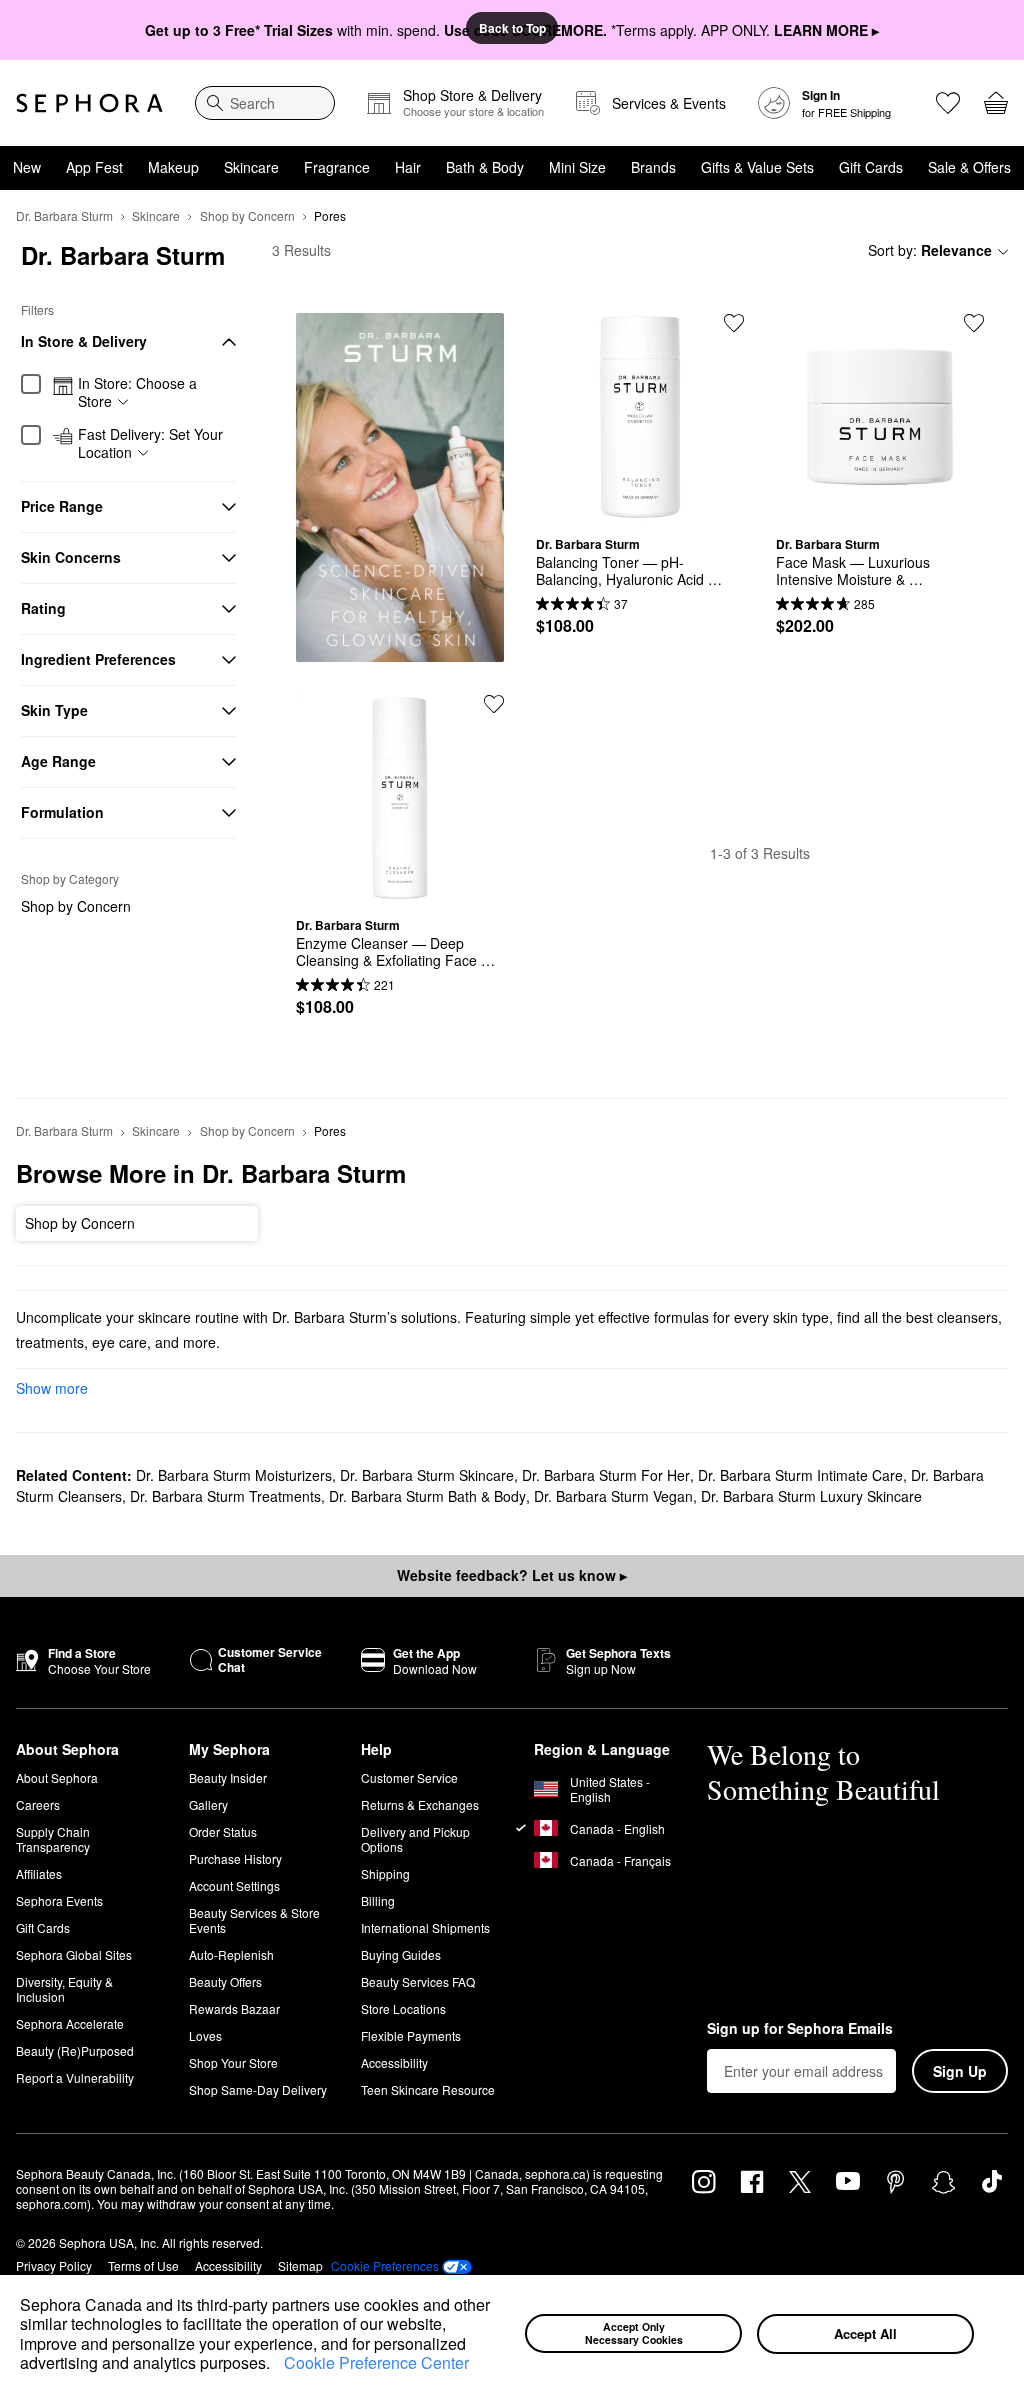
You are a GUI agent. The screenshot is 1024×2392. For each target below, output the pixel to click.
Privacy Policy (54, 2265)
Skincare (251, 167)
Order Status (223, 1831)
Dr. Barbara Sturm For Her (606, 1475)
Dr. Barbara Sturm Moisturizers (234, 1475)
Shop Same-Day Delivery (258, 2089)
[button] (277, 2365)
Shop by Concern (247, 215)
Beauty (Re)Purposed (75, 2050)
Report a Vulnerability (75, 2077)
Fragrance (337, 167)
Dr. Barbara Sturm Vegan (613, 1496)
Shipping (385, 1873)
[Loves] (948, 103)
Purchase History (235, 1858)
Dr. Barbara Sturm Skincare (427, 1475)
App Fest (94, 167)
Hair (408, 167)
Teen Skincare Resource (428, 2089)
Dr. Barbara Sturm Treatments (225, 1496)
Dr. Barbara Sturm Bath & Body (427, 1496)
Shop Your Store (233, 2062)
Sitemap (300, 2265)
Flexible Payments (411, 2035)
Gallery (208, 1804)
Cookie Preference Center (376, 2362)
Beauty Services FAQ (418, 1981)
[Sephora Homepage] (89, 103)
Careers (38, 1804)
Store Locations (403, 2008)
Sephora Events (59, 1900)
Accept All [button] (865, 2333)
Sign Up (960, 2071)
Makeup (173, 167)
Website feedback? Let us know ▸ (512, 1575)
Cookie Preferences (385, 2266)
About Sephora (57, 1777)
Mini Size (577, 167)
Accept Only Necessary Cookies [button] (634, 2333)
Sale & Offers (969, 167)
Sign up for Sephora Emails (800, 2029)
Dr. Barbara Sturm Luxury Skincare (811, 1496)
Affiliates (39, 1873)
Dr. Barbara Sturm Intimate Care (800, 1475)
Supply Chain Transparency (53, 1839)
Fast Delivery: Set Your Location (150, 443)
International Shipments (425, 1927)
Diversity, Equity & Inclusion (64, 1989)
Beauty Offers (225, 1981)
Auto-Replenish (231, 1954)
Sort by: (930, 250)
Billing (378, 1900)
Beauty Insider (228, 1777)
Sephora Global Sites (74, 1954)
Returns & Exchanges (420, 1804)
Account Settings (234, 1885)
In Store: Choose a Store (137, 392)
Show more (52, 1388)
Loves (205, 2035)
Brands (653, 167)
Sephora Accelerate (70, 2023)
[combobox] (265, 103)
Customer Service (409, 1777)
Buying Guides (401, 1954)
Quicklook (640, 506)
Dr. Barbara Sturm (64, 215)
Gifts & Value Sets (757, 167)
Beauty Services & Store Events (254, 1920)
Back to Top (512, 28)
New (27, 167)
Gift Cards (871, 167)
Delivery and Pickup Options (415, 1839)
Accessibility (394, 2062)
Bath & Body (485, 167)
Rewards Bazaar (234, 2008)
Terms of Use (143, 2265)
